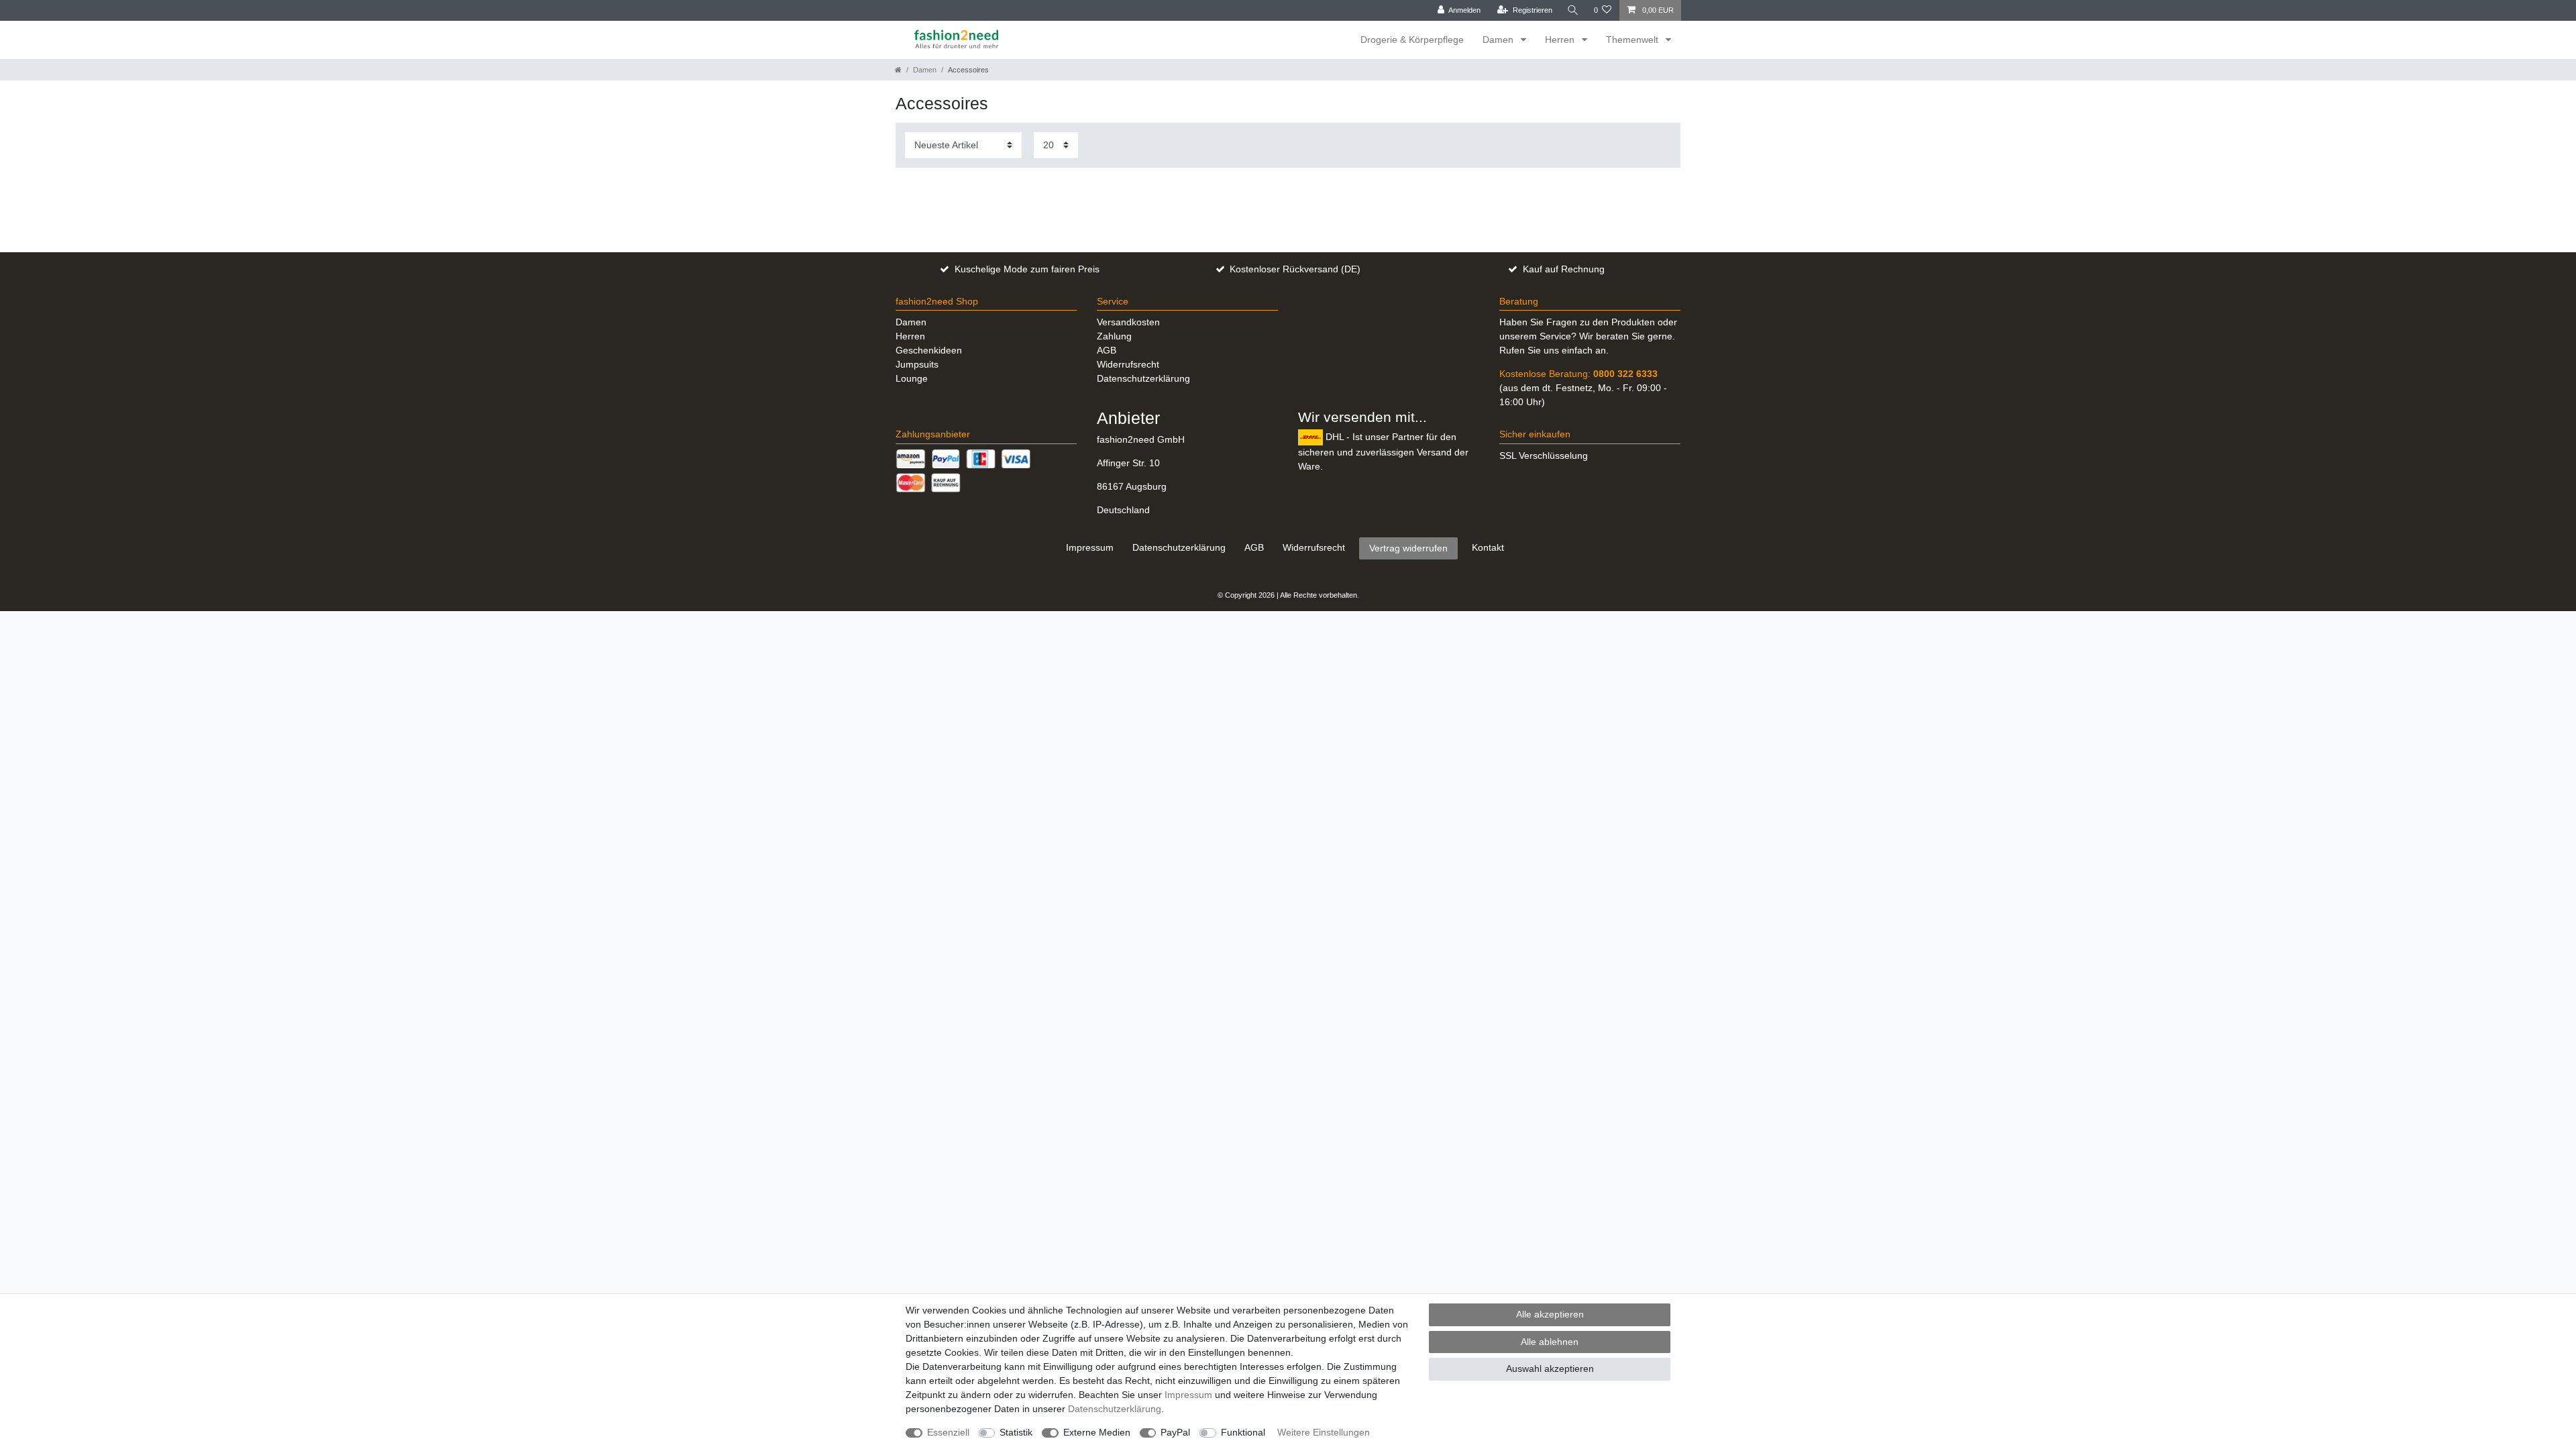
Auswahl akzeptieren (1550, 1368)
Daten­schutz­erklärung (1179, 547)
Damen (1499, 40)
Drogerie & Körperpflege (1412, 40)
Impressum (1090, 547)
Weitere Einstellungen (1324, 1432)
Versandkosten (1128, 322)
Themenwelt (1633, 40)
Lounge (912, 378)
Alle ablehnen (1550, 1342)
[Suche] (1573, 10)
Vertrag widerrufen (1408, 548)
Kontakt (1488, 547)
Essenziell (948, 1432)
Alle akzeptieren (1550, 1314)
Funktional (1243, 1432)
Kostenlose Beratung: (1578, 374)
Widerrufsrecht (1128, 364)
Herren (1561, 40)
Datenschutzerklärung (1143, 378)
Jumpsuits (917, 364)
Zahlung (1114, 336)
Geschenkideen (929, 350)
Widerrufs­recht (1314, 547)
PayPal (1175, 1432)
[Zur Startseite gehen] (898, 70)
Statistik (1016, 1432)
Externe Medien (1097, 1432)
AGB (1107, 350)
